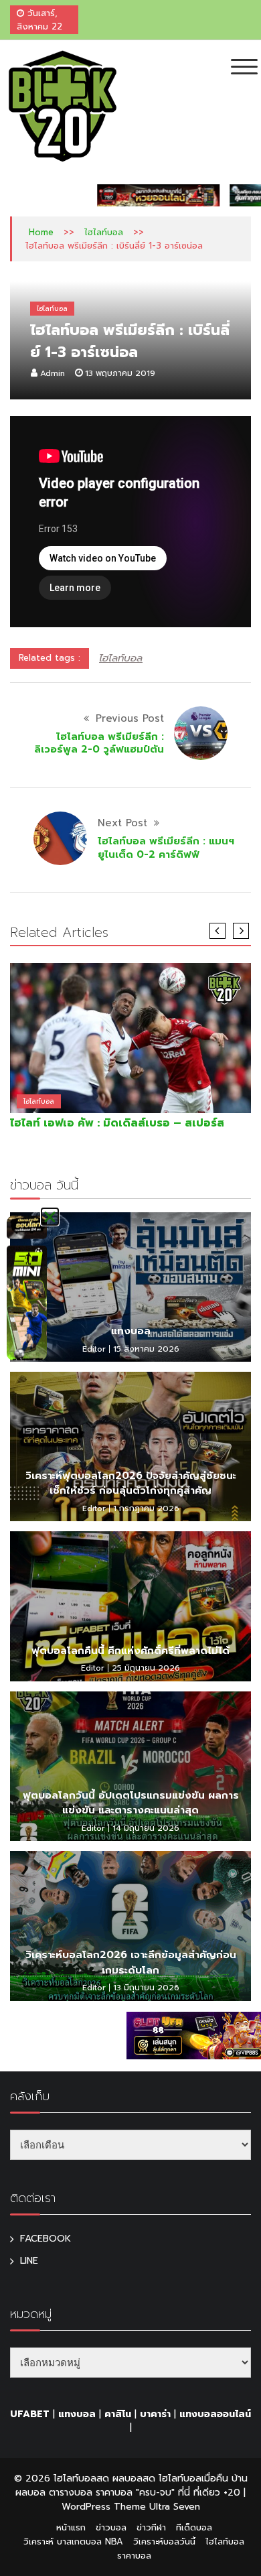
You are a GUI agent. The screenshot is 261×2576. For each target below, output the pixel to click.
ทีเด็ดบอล (194, 2527)
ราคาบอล (134, 2556)
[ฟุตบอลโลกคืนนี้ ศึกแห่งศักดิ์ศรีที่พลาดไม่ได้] (130, 1606)
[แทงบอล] (130, 1287)
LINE (29, 2261)
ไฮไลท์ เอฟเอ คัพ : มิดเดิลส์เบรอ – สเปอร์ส (117, 1123)
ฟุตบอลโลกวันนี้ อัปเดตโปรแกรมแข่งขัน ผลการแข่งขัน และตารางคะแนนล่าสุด (131, 1803)
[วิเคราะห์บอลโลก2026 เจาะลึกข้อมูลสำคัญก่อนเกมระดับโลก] (130, 1926)
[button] (50, 1217)
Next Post (122, 823)
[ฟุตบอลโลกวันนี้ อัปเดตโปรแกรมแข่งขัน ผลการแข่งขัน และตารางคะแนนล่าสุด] (130, 1766)
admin (53, 373)
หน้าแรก (71, 2527)
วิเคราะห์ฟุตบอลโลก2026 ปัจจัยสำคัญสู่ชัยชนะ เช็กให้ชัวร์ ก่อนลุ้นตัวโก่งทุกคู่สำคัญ (131, 1483)
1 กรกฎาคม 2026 (146, 1508)
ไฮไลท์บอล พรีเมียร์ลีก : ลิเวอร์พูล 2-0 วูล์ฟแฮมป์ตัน (99, 743)
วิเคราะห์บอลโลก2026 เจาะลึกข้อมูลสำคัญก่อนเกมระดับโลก (131, 1962)
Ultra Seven (175, 2507)
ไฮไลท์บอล (104, 232)
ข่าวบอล (111, 2527)
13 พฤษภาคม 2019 (120, 373)
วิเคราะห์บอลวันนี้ (164, 2541)
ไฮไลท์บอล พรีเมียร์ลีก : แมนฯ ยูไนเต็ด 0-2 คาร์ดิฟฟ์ (166, 848)
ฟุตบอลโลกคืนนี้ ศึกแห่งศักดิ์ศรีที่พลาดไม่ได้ (130, 1651)
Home (41, 232)
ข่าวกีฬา (151, 2527)
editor (94, 1349)
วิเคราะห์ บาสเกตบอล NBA (73, 2541)
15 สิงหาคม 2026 (146, 1349)
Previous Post (130, 718)
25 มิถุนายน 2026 (146, 1668)
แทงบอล (131, 1331)
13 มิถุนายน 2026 (146, 1988)
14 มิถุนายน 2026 (146, 1828)
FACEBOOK (46, 2239)
